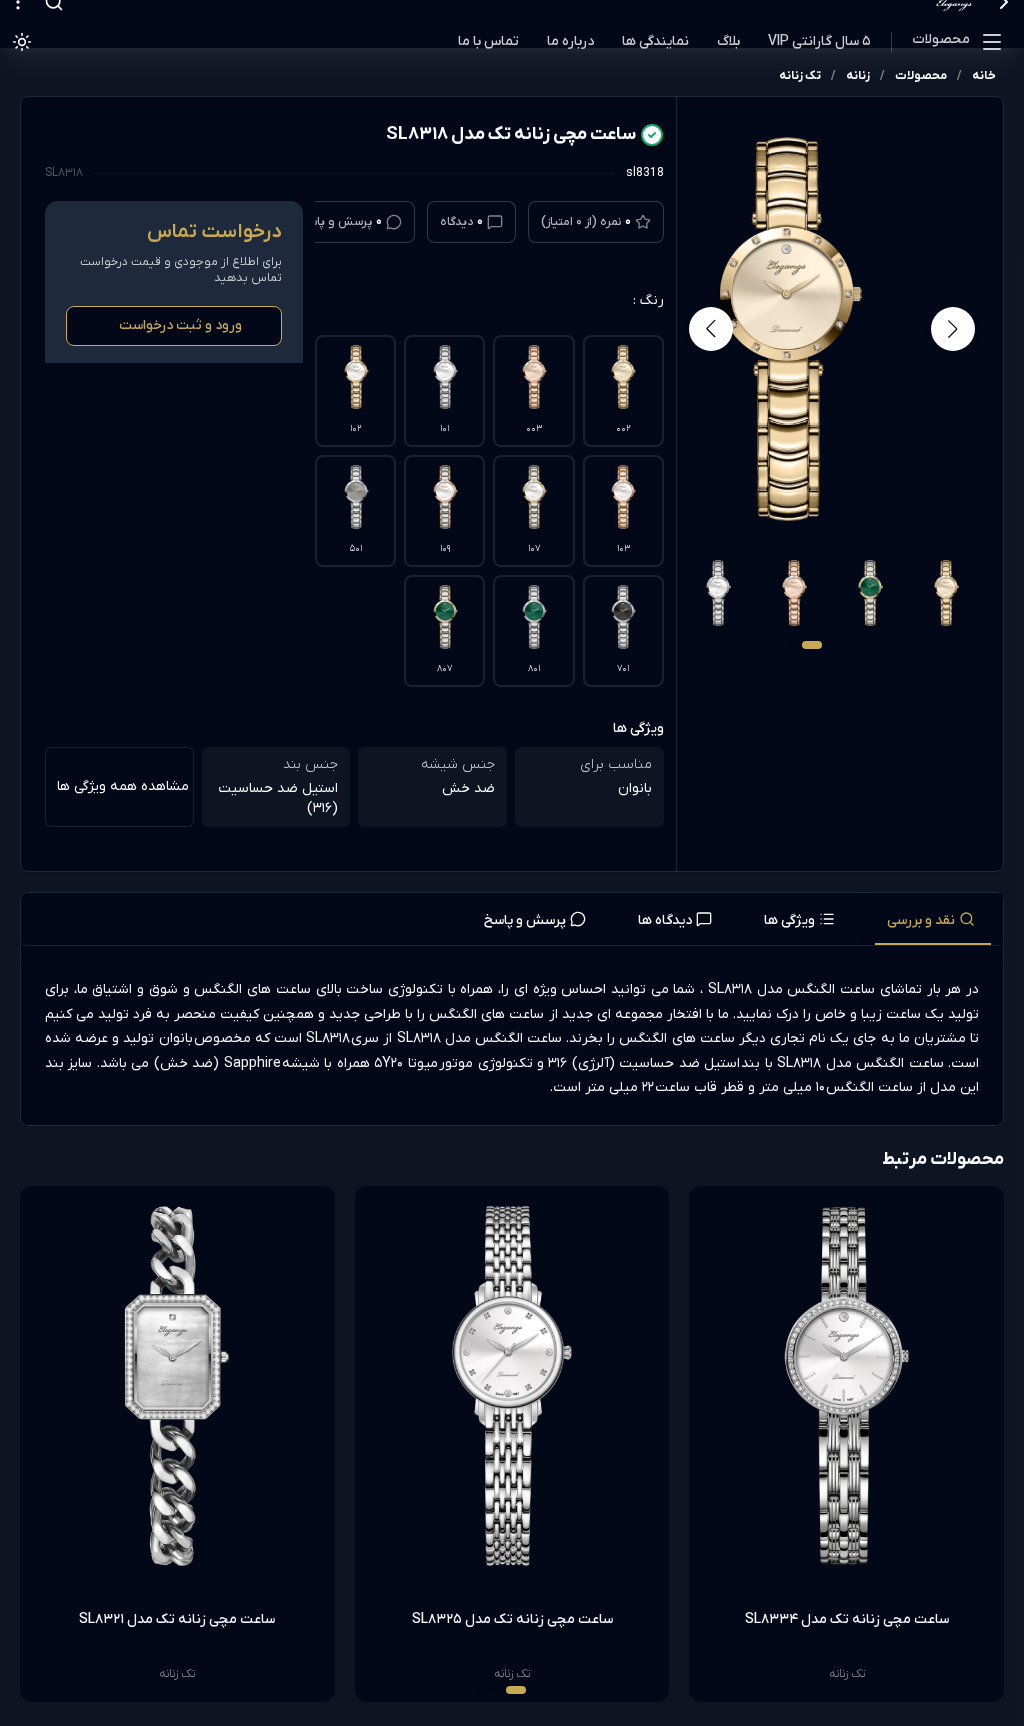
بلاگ (728, 41)
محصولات (941, 39)
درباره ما (570, 41)
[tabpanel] (512, 1039)
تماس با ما (488, 41)
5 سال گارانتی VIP (819, 41)
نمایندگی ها (655, 41)
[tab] (933, 919)
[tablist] (512, 919)
